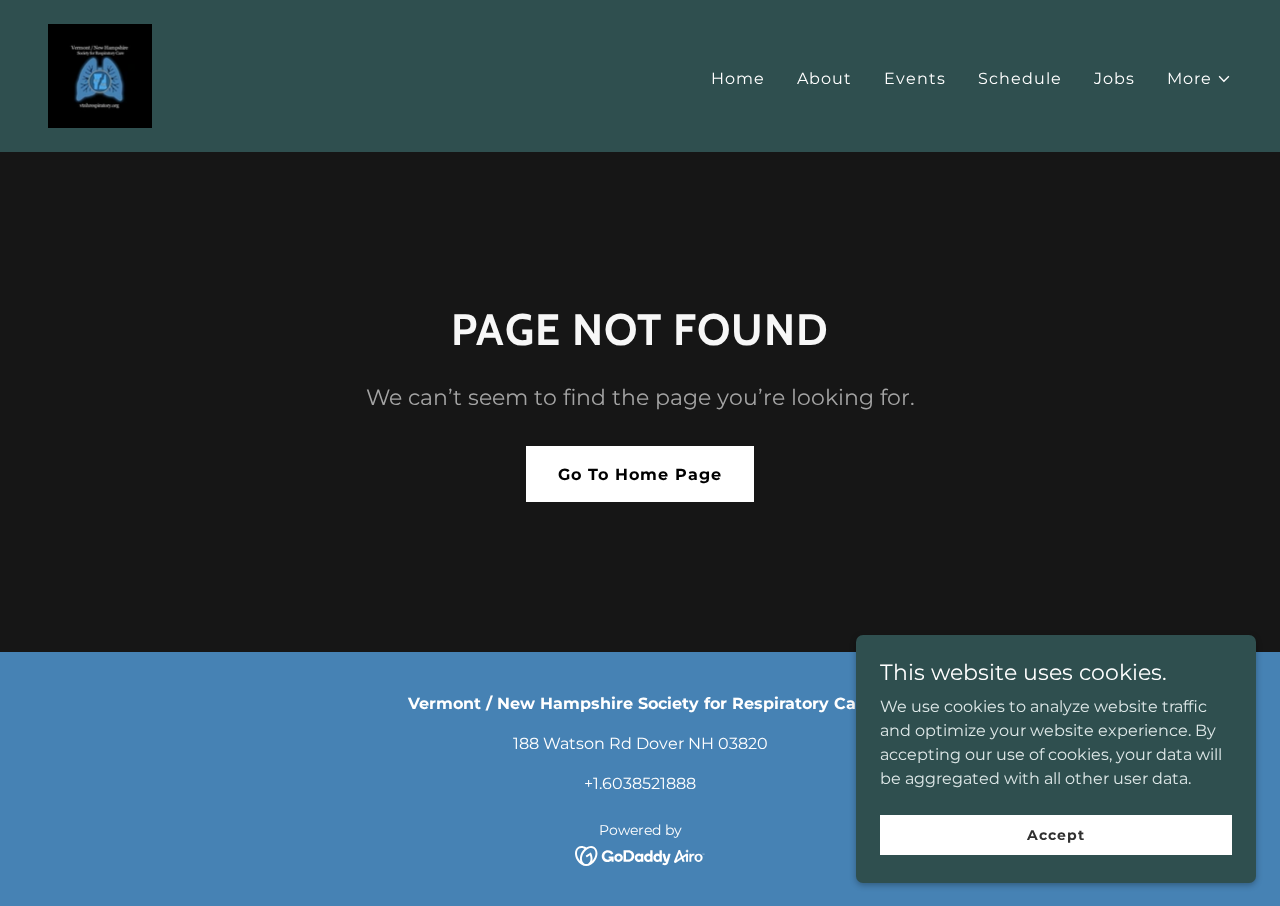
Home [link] (738, 78)
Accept (1055, 834)
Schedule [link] (1020, 78)
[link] (100, 74)
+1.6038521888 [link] (640, 783)
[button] (1199, 79)
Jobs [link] (1114, 78)
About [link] (824, 78)
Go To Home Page (640, 474)
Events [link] (915, 78)
